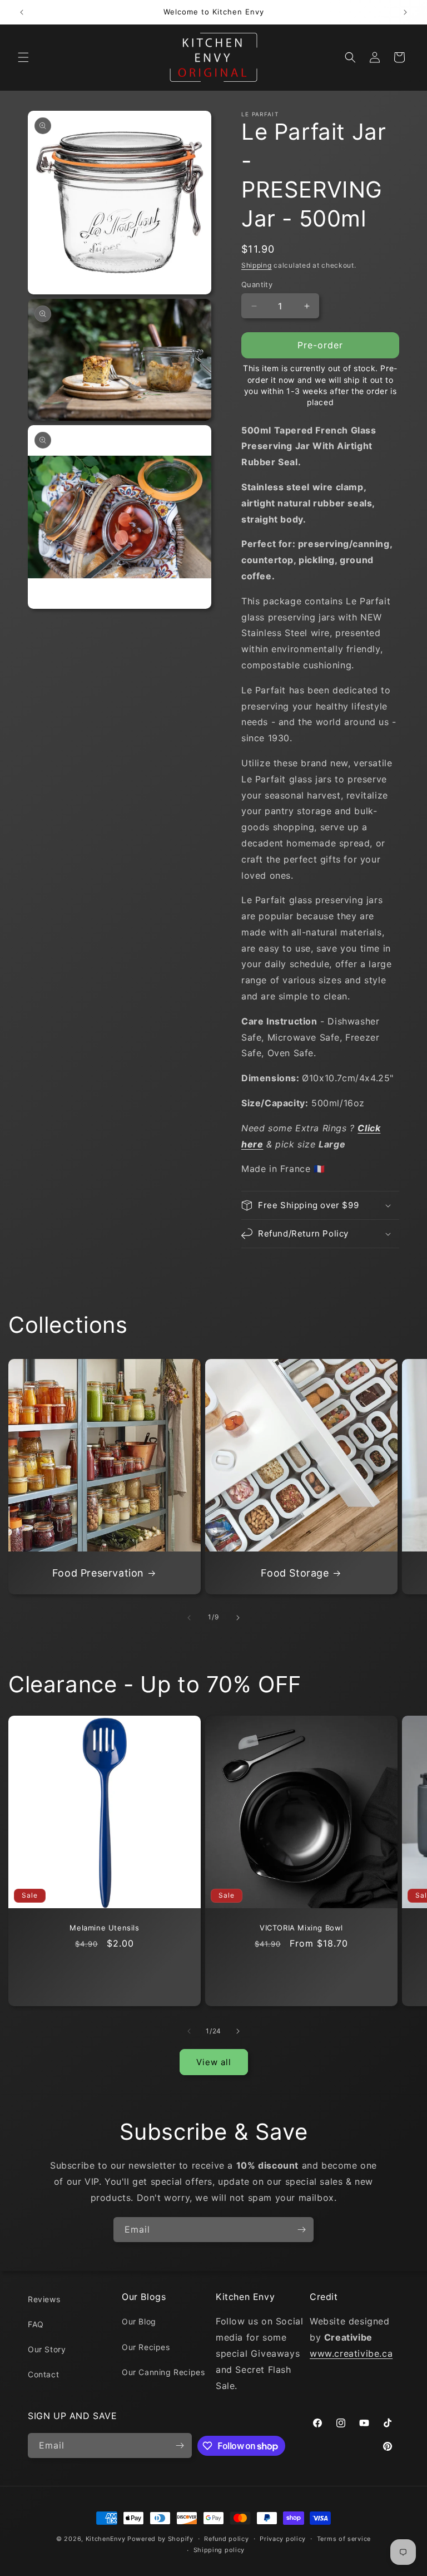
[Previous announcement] (22, 12)
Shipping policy (219, 2550)
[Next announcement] (405, 12)
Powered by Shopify (160, 2539)
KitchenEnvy (106, 2539)
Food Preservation (98, 1573)
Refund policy (226, 2539)
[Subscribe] (301, 2230)
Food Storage (295, 1573)
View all (214, 2062)
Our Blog (139, 2321)
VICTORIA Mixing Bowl (301, 1928)
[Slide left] (189, 1618)
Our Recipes (146, 2347)
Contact (43, 2374)
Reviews (44, 2299)
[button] (23, 57)
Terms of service (344, 2539)
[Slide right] (238, 1618)
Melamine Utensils (104, 1928)
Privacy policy (283, 2539)
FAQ (36, 2324)
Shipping (257, 265)
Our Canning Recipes (163, 2372)
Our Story (47, 2349)
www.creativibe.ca (351, 2353)
